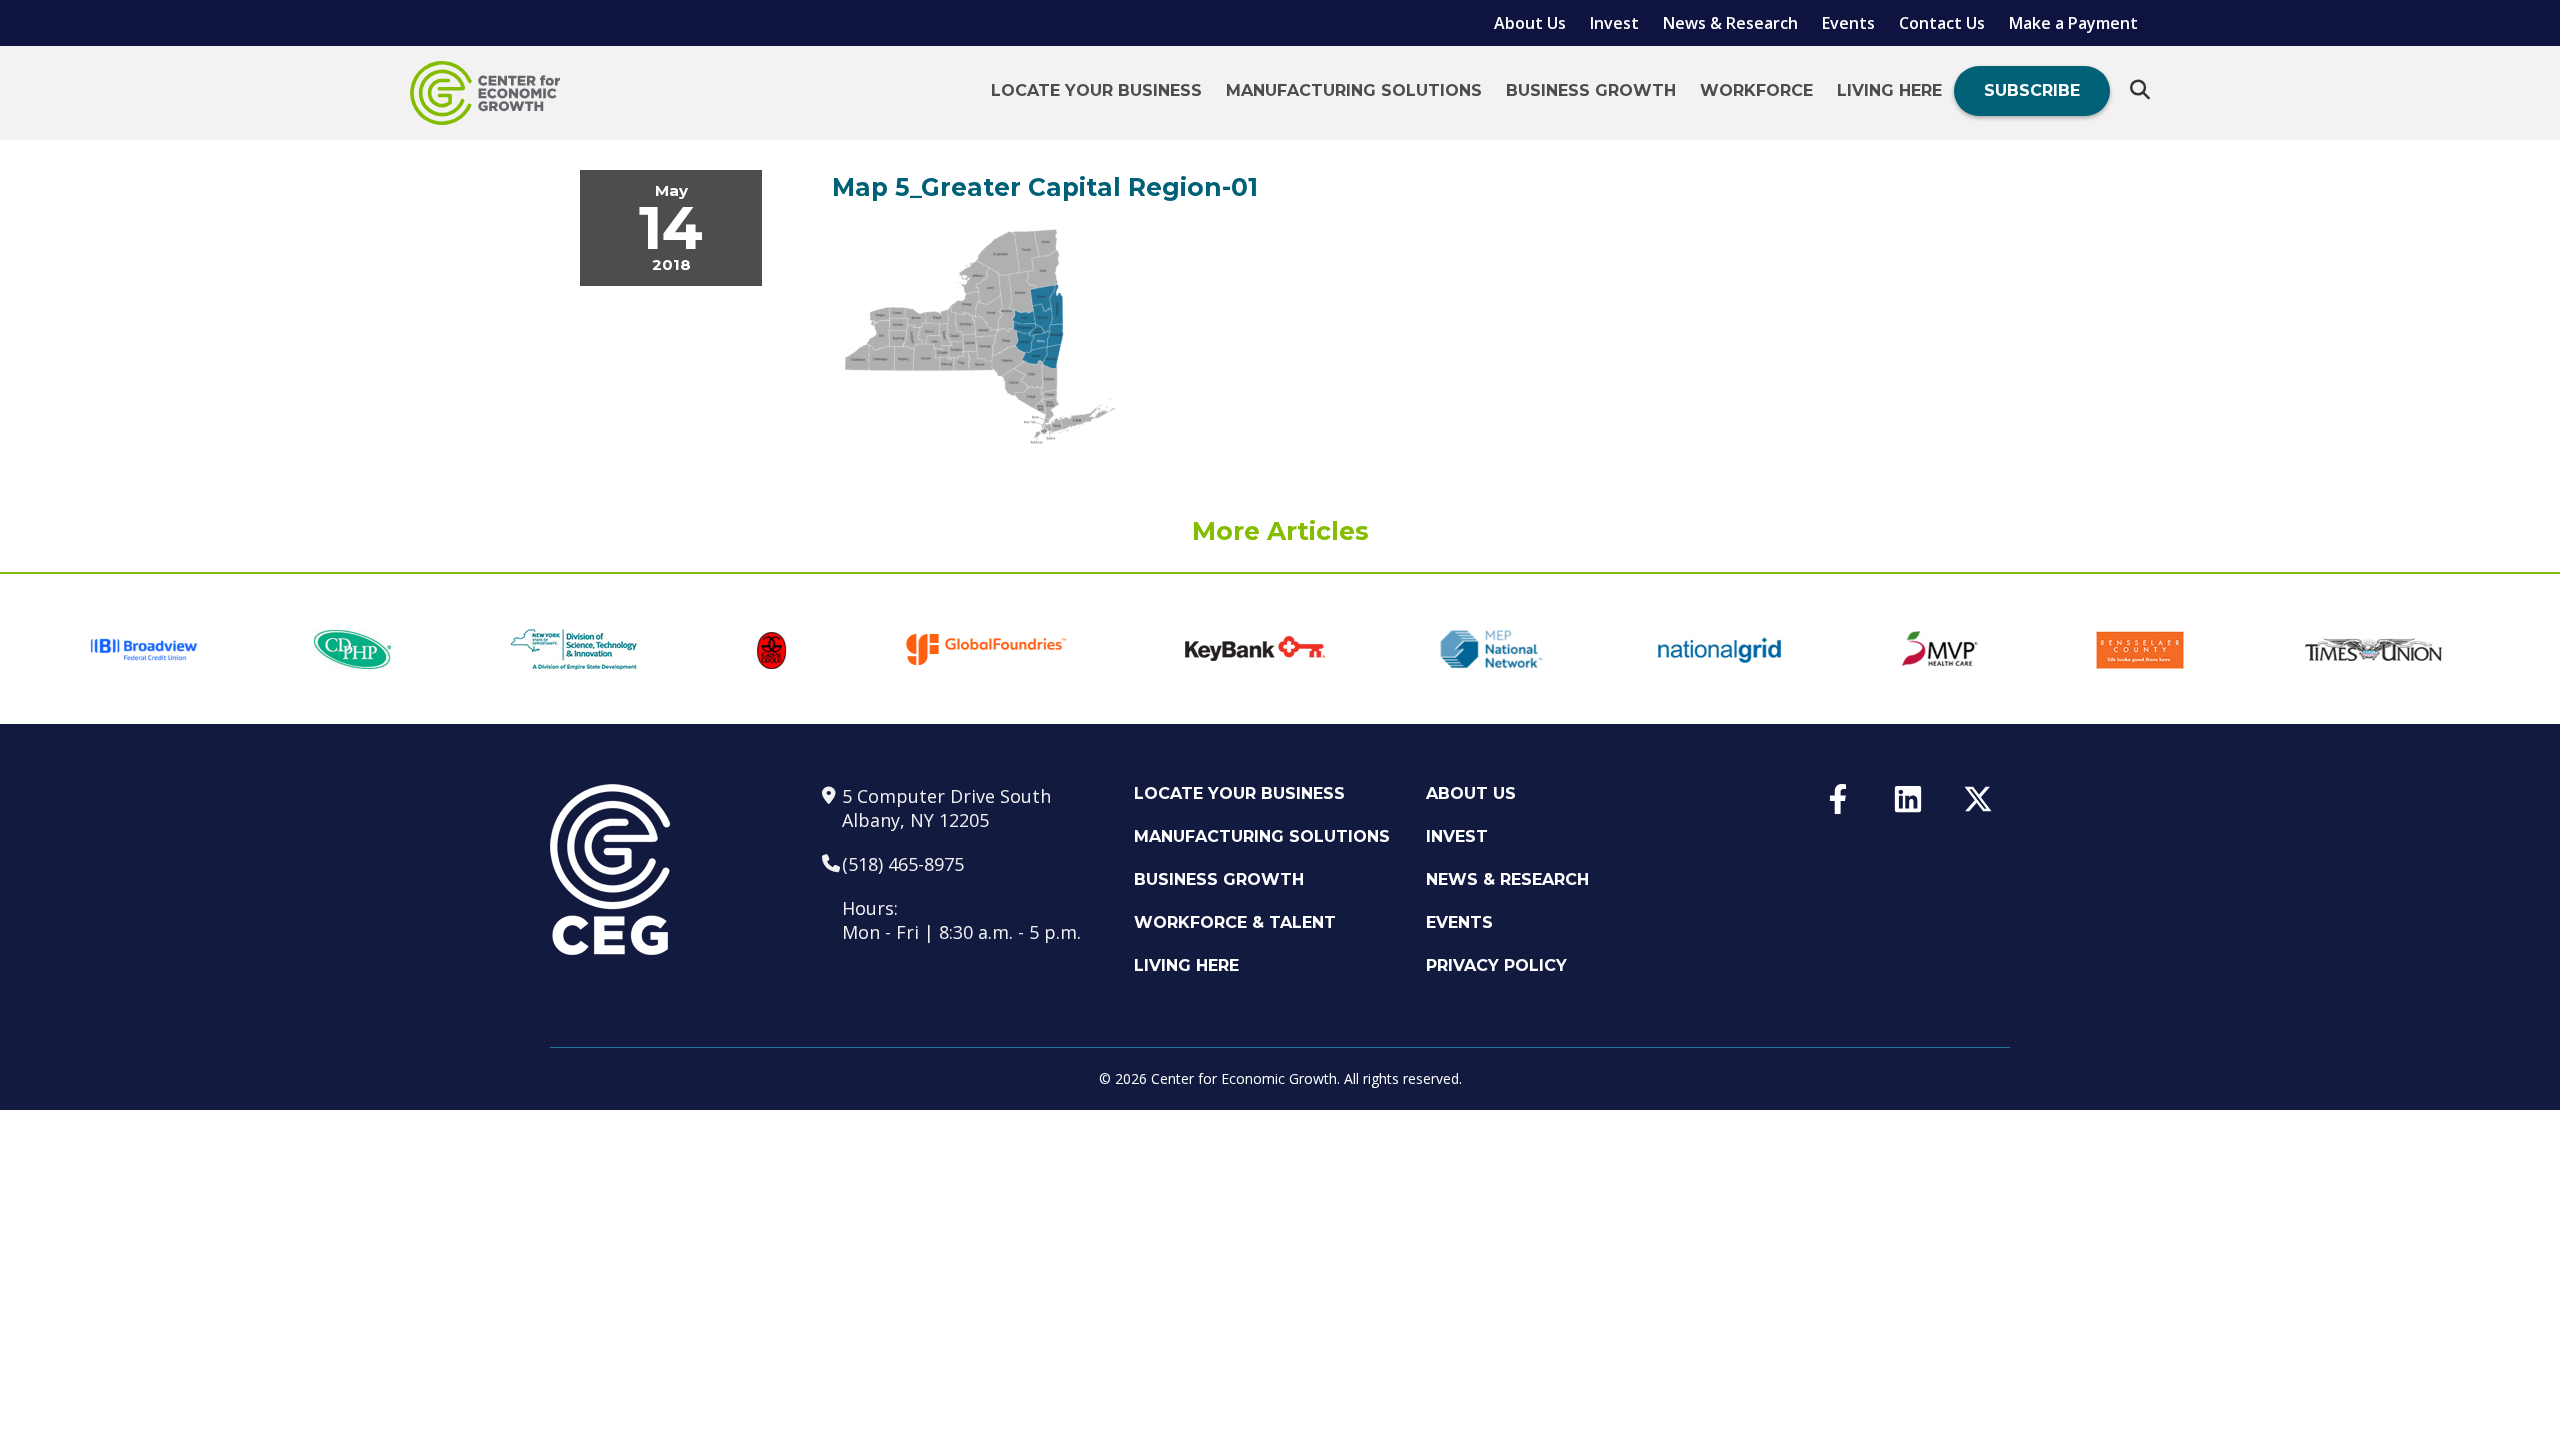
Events (1848, 23)
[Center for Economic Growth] (485, 93)
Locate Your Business (1096, 90)
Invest (1614, 23)
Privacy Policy (1496, 965)
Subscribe (2032, 90)
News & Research (1730, 23)
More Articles (1280, 531)
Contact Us (1942, 23)
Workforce (1756, 90)
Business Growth (1591, 90)
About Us (1530, 23)
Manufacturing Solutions (1354, 90)
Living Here (1889, 90)
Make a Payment (2073, 23)
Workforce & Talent (1235, 922)
